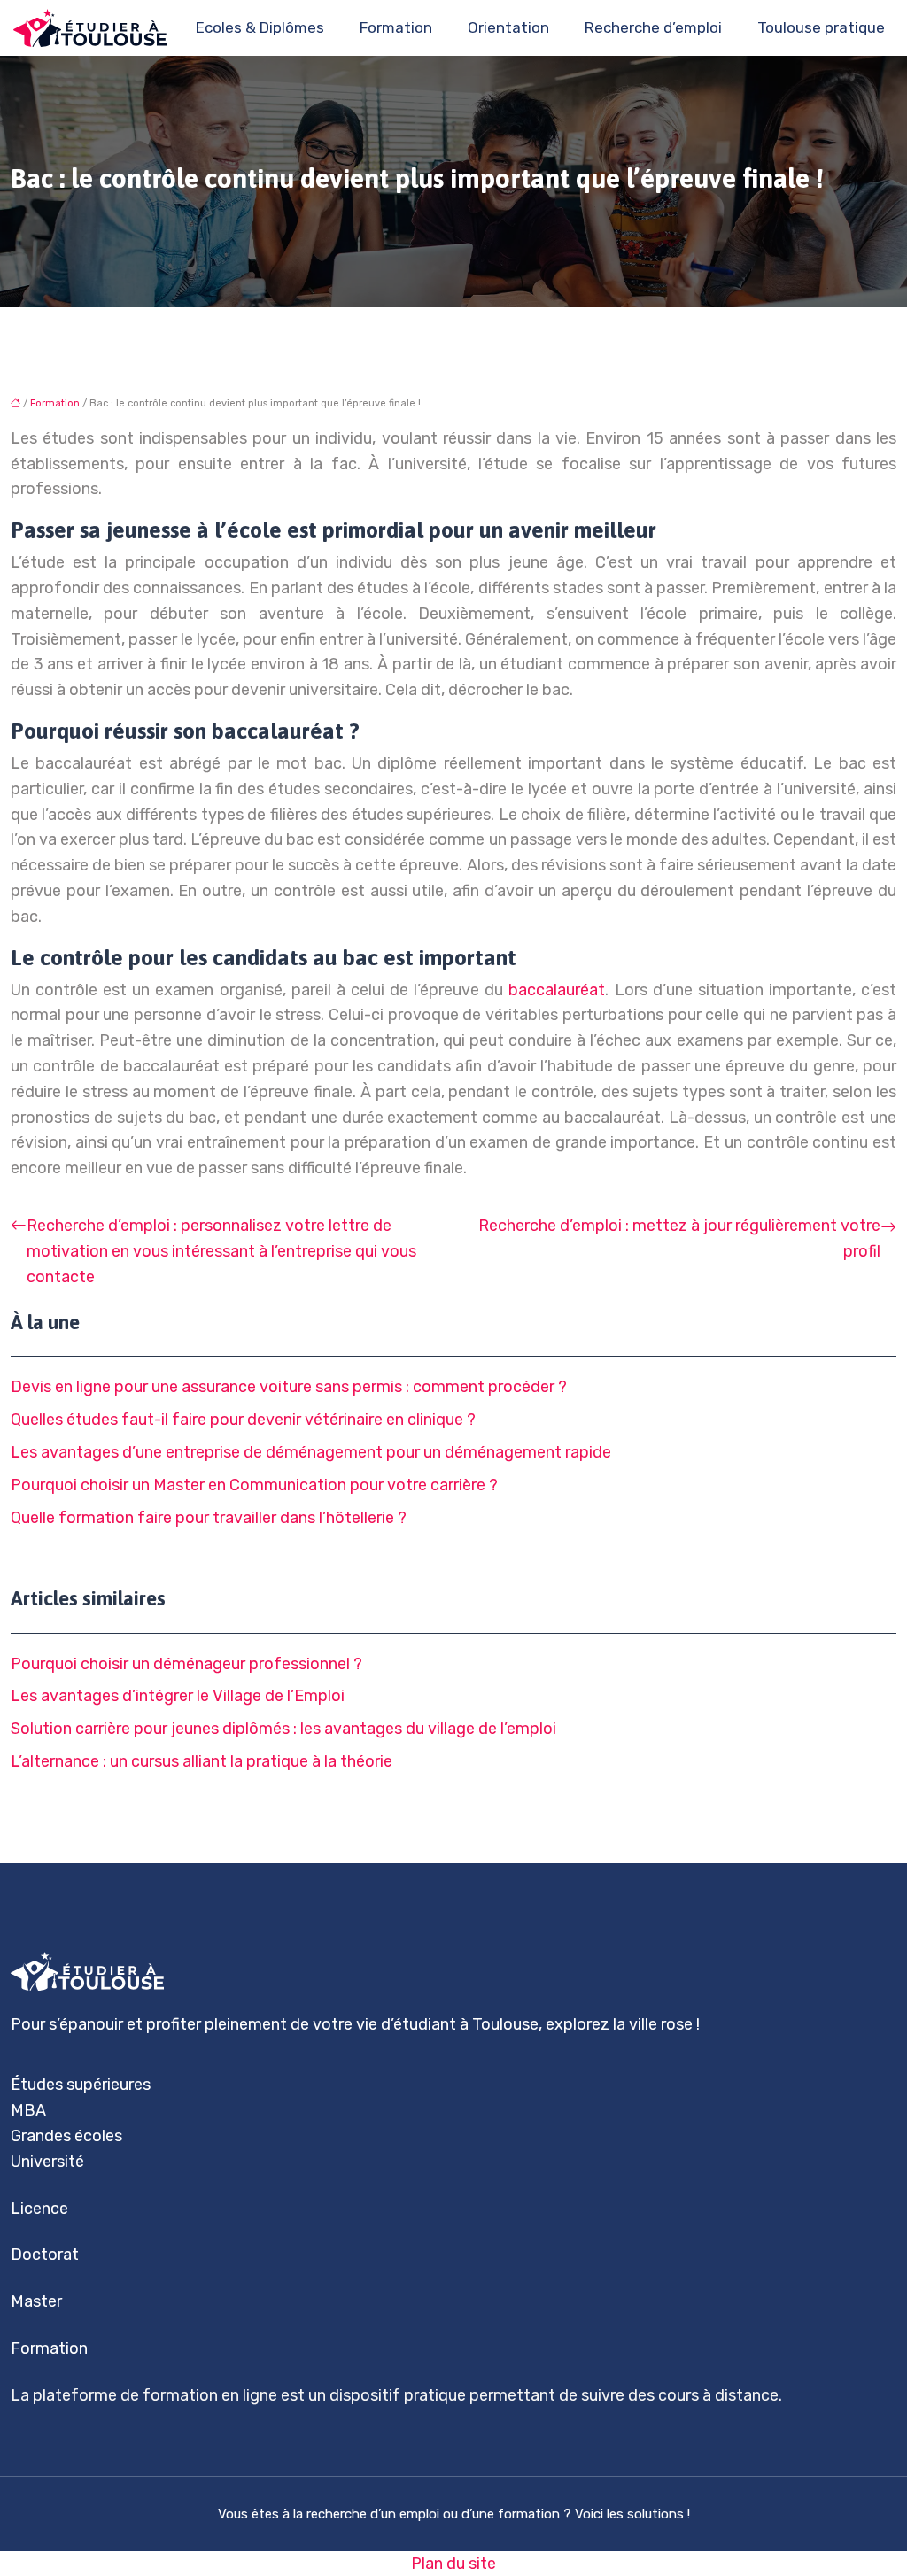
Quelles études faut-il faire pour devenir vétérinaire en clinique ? (243, 1420)
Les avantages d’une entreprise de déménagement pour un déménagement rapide (311, 1452)
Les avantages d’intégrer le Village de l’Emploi (178, 1696)
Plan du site (453, 2564)
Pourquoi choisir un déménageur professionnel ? (186, 1664)
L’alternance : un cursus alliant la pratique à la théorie (202, 1761)
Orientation (508, 27)
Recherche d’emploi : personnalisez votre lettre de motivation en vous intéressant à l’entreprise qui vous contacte (221, 1251)
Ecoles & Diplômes (260, 27)
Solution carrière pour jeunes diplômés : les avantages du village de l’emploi (283, 1729)
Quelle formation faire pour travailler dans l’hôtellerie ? (209, 1518)
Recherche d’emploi (653, 27)
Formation (396, 27)
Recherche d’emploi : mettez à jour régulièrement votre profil (679, 1238)
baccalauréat (557, 990)
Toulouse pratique (821, 27)
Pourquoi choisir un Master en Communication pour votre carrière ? (254, 1485)
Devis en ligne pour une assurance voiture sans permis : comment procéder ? (289, 1387)
